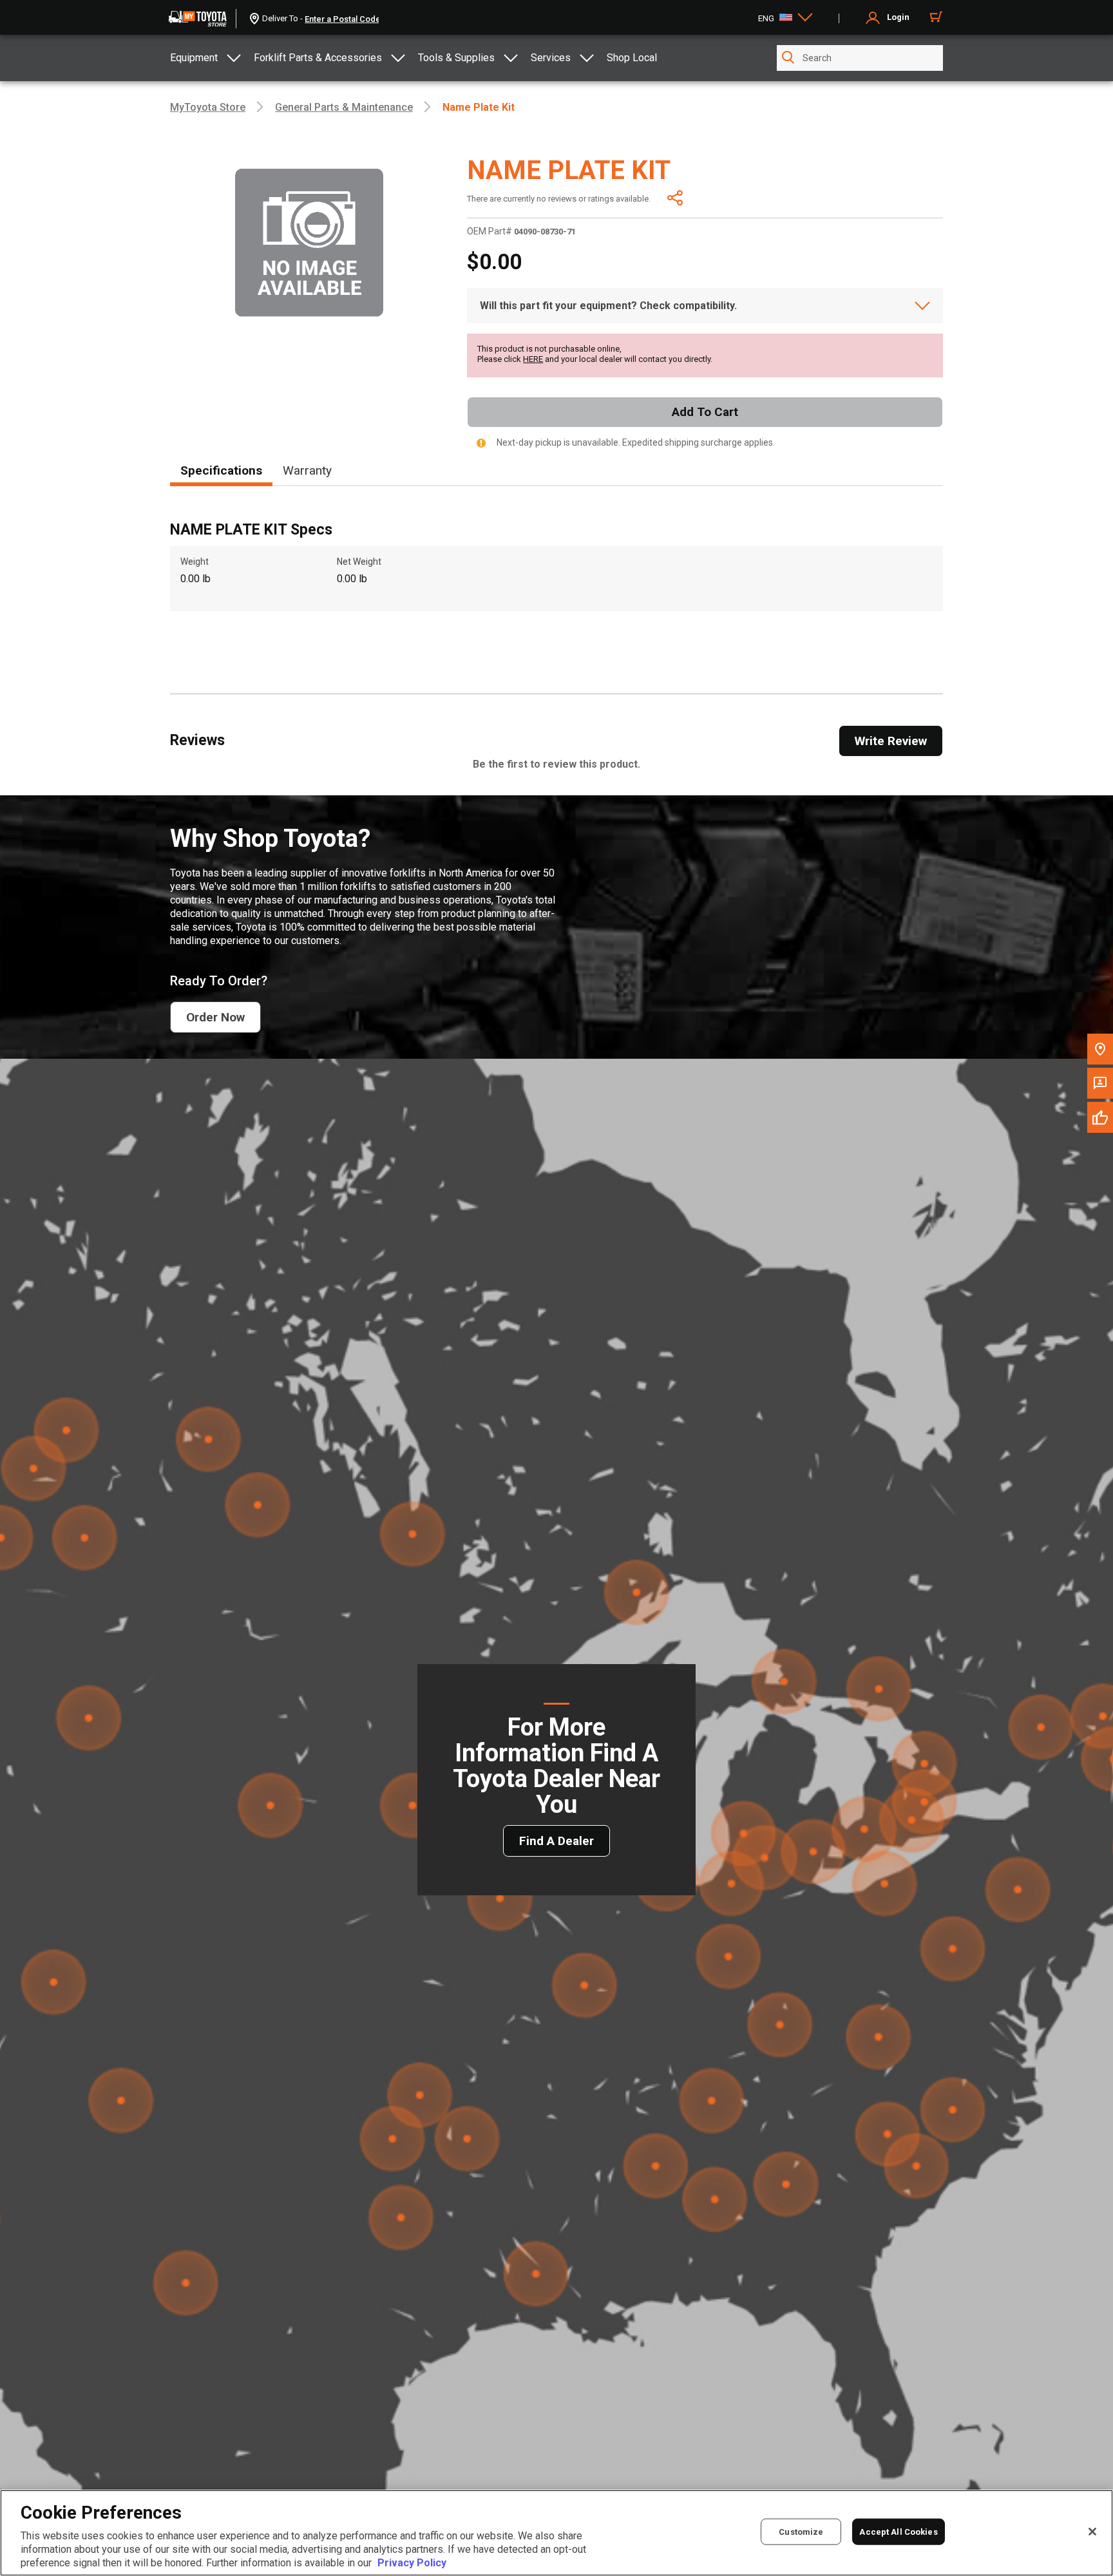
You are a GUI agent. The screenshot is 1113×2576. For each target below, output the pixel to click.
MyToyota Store (208, 107)
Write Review (891, 741)
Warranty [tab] (307, 470)
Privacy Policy (412, 2563)
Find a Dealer (556, 1841)
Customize (801, 2532)
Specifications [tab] (221, 470)
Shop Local (632, 58)
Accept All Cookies (898, 2532)
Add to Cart (705, 412)
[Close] (1092, 2532)
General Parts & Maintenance (344, 107)
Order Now (215, 1017)
